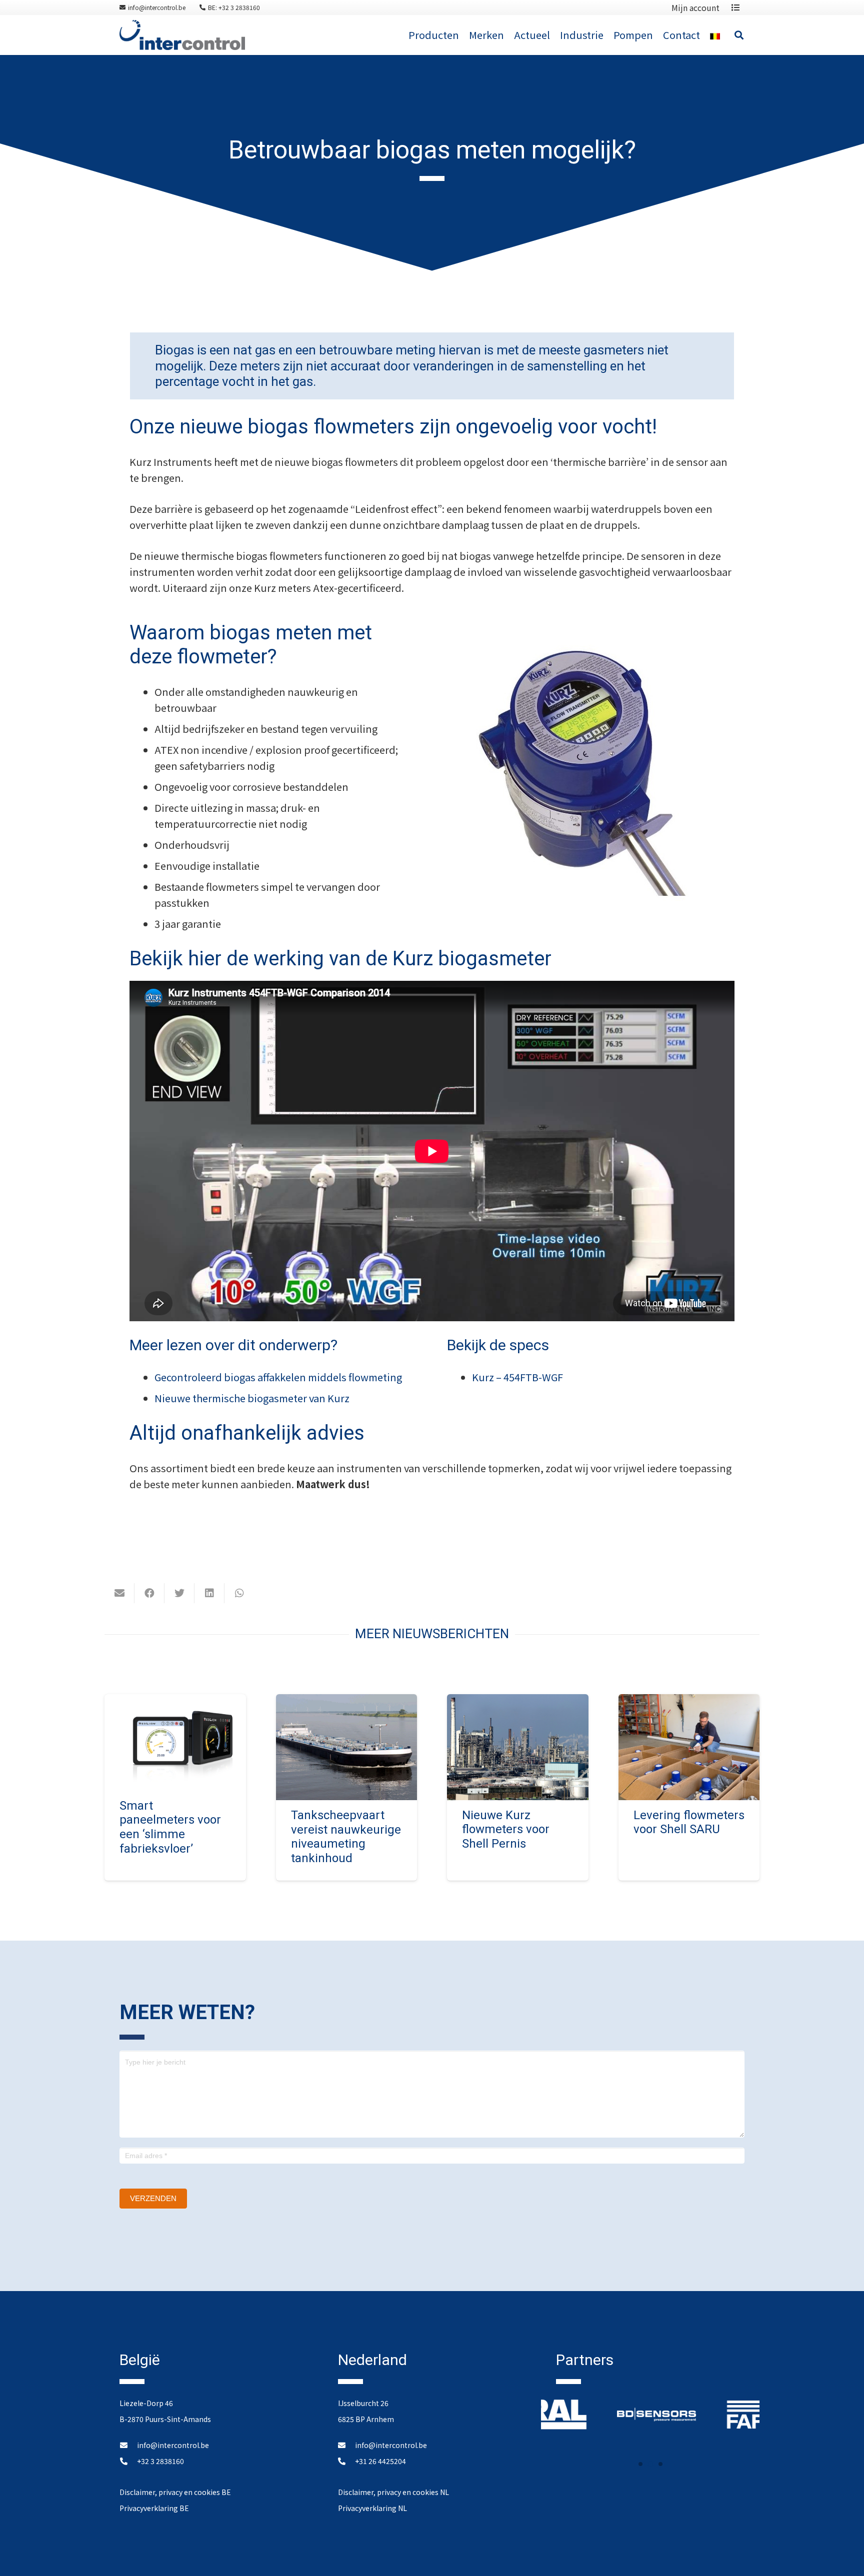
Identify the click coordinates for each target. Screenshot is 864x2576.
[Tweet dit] (179, 1593)
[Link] (182, 35)
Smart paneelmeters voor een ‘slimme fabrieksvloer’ (170, 1827)
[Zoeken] (739, 35)
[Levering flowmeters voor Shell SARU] (689, 1702)
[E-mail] (119, 1593)
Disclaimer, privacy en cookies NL (393, 2492)
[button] (640, 2464)
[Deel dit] (149, 1593)
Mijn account (695, 7)
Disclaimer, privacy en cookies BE (175, 2492)
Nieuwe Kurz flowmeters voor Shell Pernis (506, 1830)
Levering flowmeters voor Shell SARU (689, 1822)
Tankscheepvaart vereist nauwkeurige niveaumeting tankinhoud (346, 1837)
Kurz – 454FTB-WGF (517, 1377)
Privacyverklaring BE (154, 2508)
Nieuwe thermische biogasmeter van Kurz (252, 1398)
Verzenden (153, 2198)
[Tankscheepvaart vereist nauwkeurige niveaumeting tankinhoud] (347, 1702)
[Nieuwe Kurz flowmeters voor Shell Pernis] (518, 1702)
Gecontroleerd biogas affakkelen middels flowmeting (278, 1377)
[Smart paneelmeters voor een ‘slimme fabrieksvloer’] (175, 1702)
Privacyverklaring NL (372, 2508)
